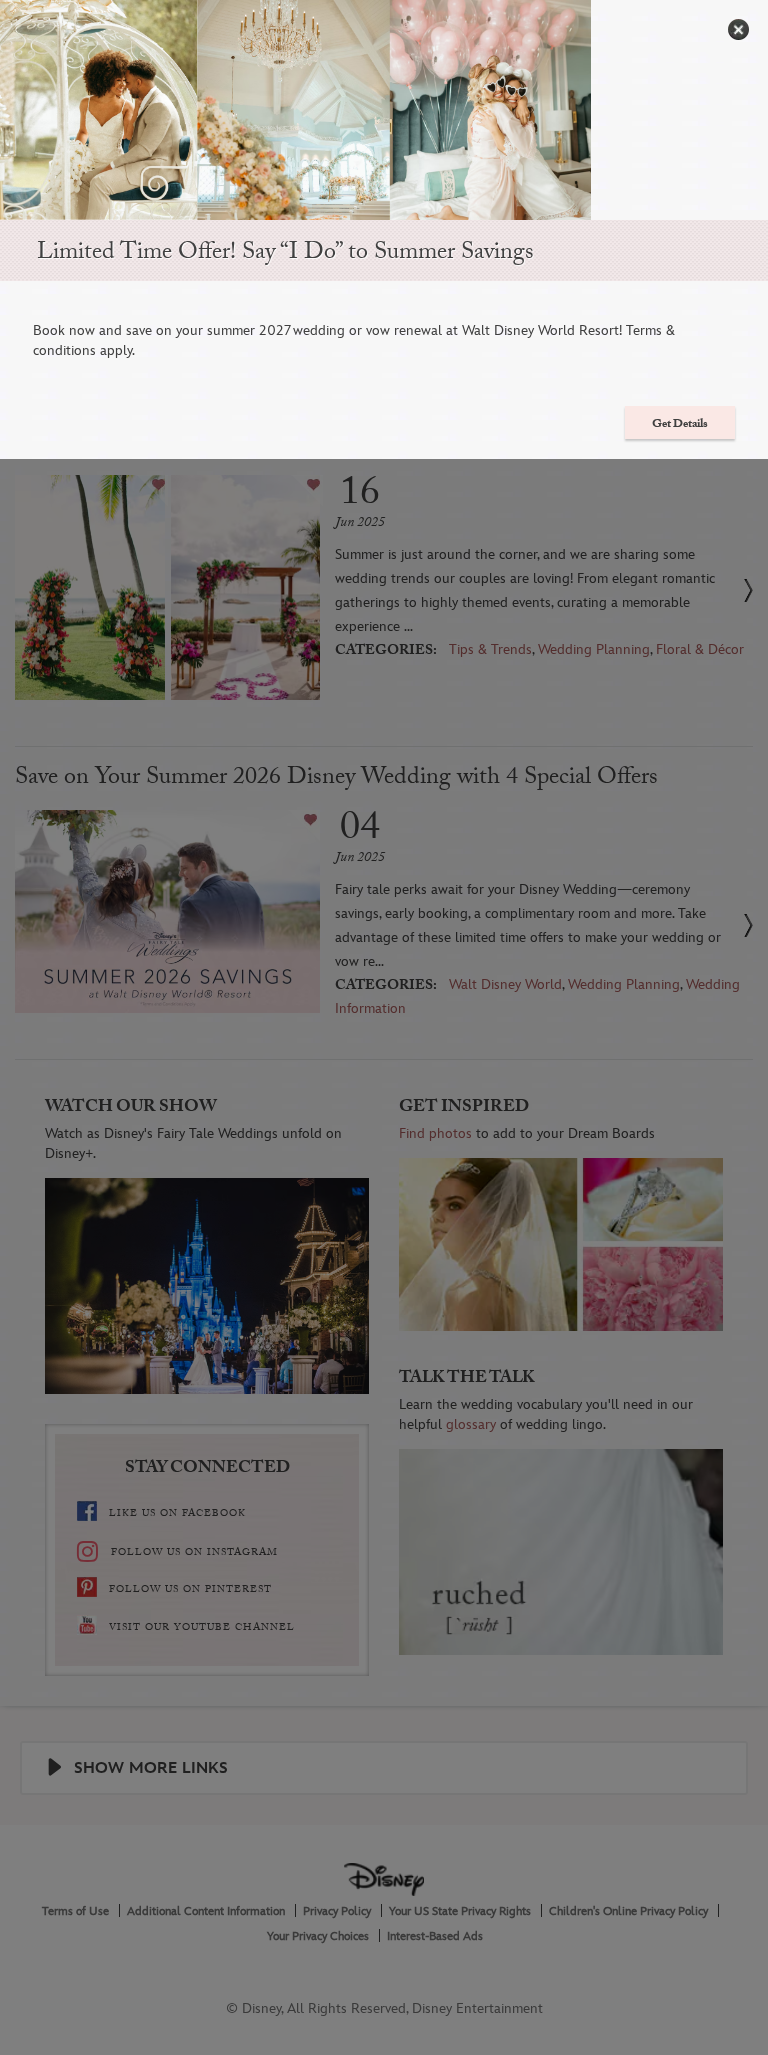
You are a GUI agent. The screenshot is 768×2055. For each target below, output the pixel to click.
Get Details (680, 425)
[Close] (738, 29)
